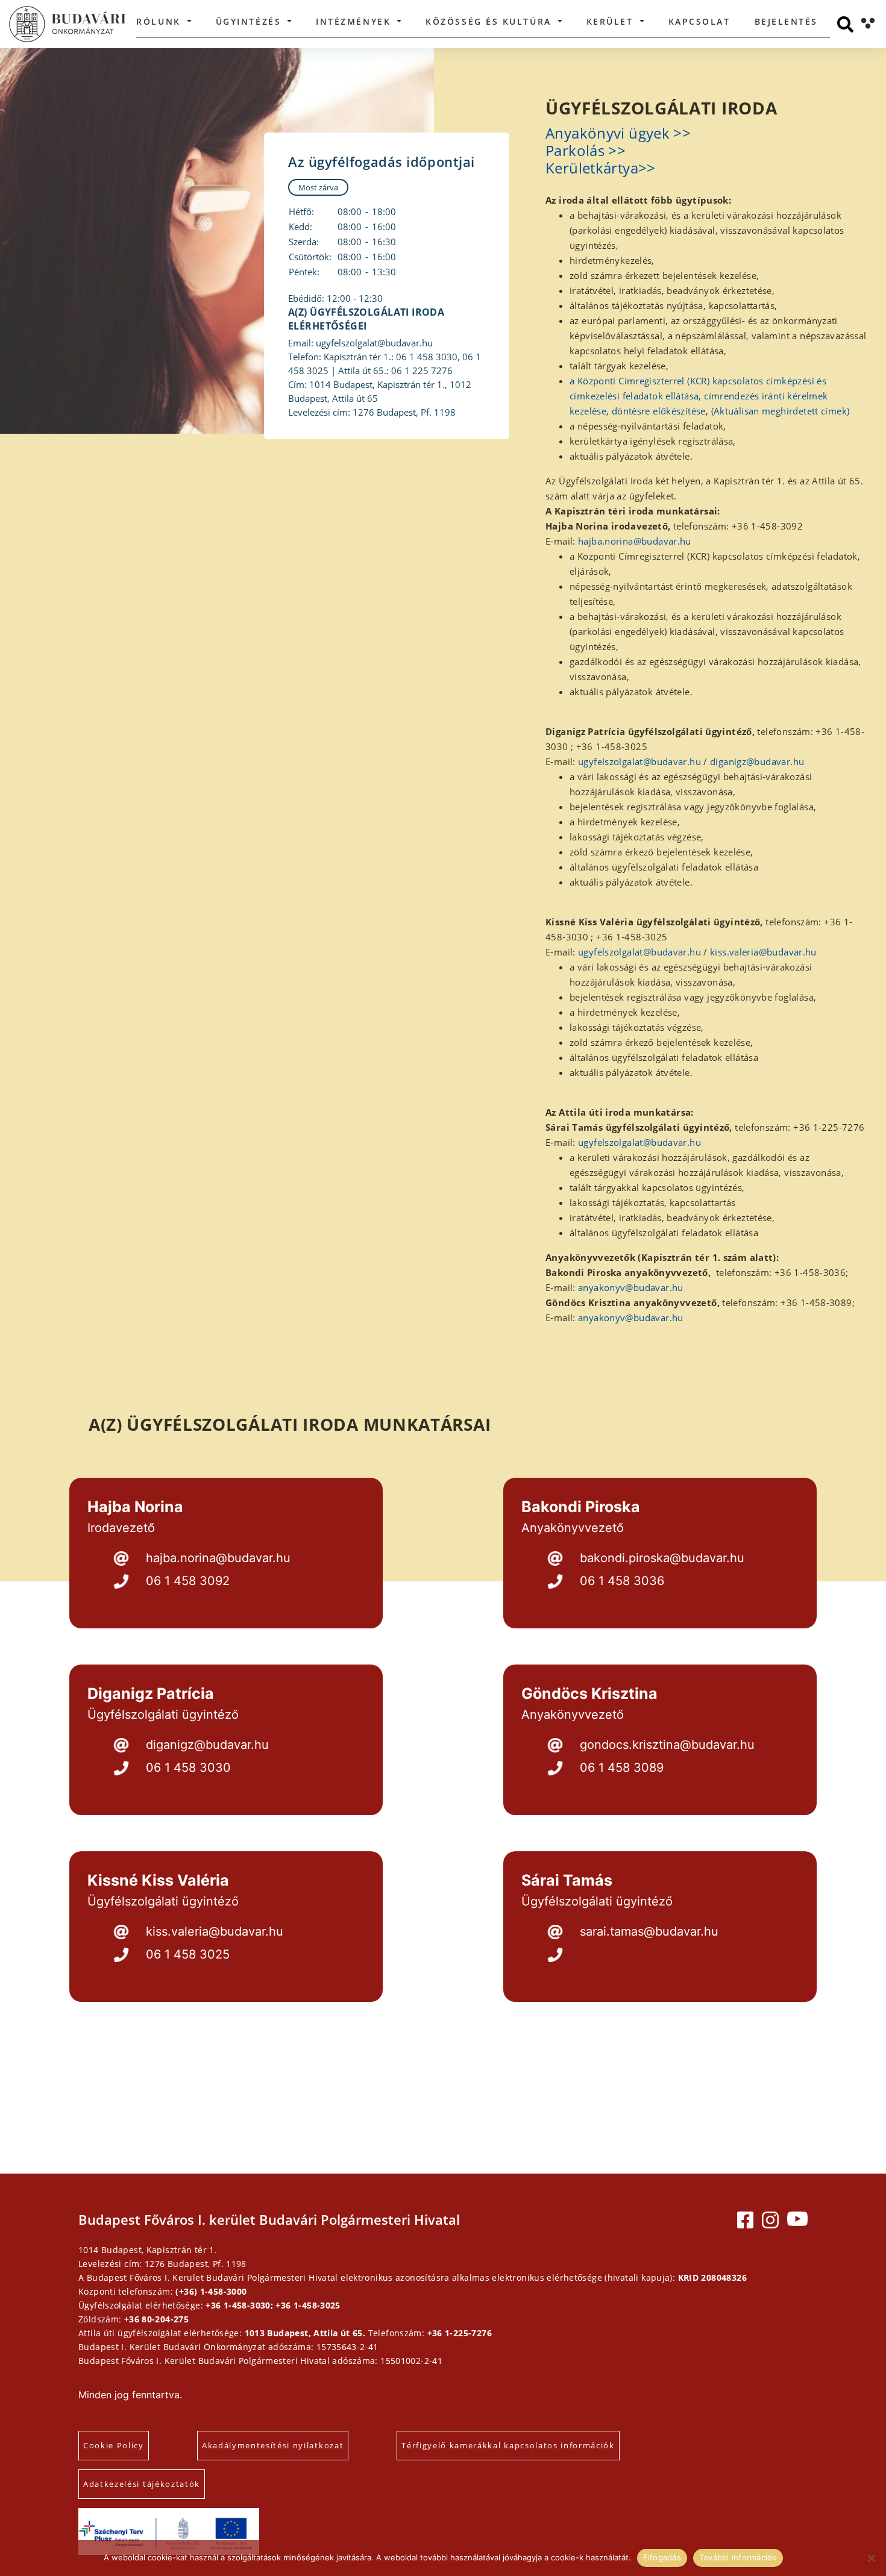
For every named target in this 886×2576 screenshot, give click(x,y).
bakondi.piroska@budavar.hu (662, 1558)
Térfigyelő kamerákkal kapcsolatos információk (508, 2445)
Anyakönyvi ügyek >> (618, 133)
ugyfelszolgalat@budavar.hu (639, 761)
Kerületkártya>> (601, 168)
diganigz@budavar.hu (757, 761)
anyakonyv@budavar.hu (631, 1287)
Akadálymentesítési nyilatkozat (273, 2445)
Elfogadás (662, 2557)
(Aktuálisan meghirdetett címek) (781, 411)
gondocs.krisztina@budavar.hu (667, 1745)
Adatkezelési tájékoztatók (142, 2484)
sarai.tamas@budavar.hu (649, 1931)
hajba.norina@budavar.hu (635, 541)
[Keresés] (845, 24)
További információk (738, 2557)
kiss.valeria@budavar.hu (763, 952)
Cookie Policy (114, 2445)
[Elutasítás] (871, 2558)
